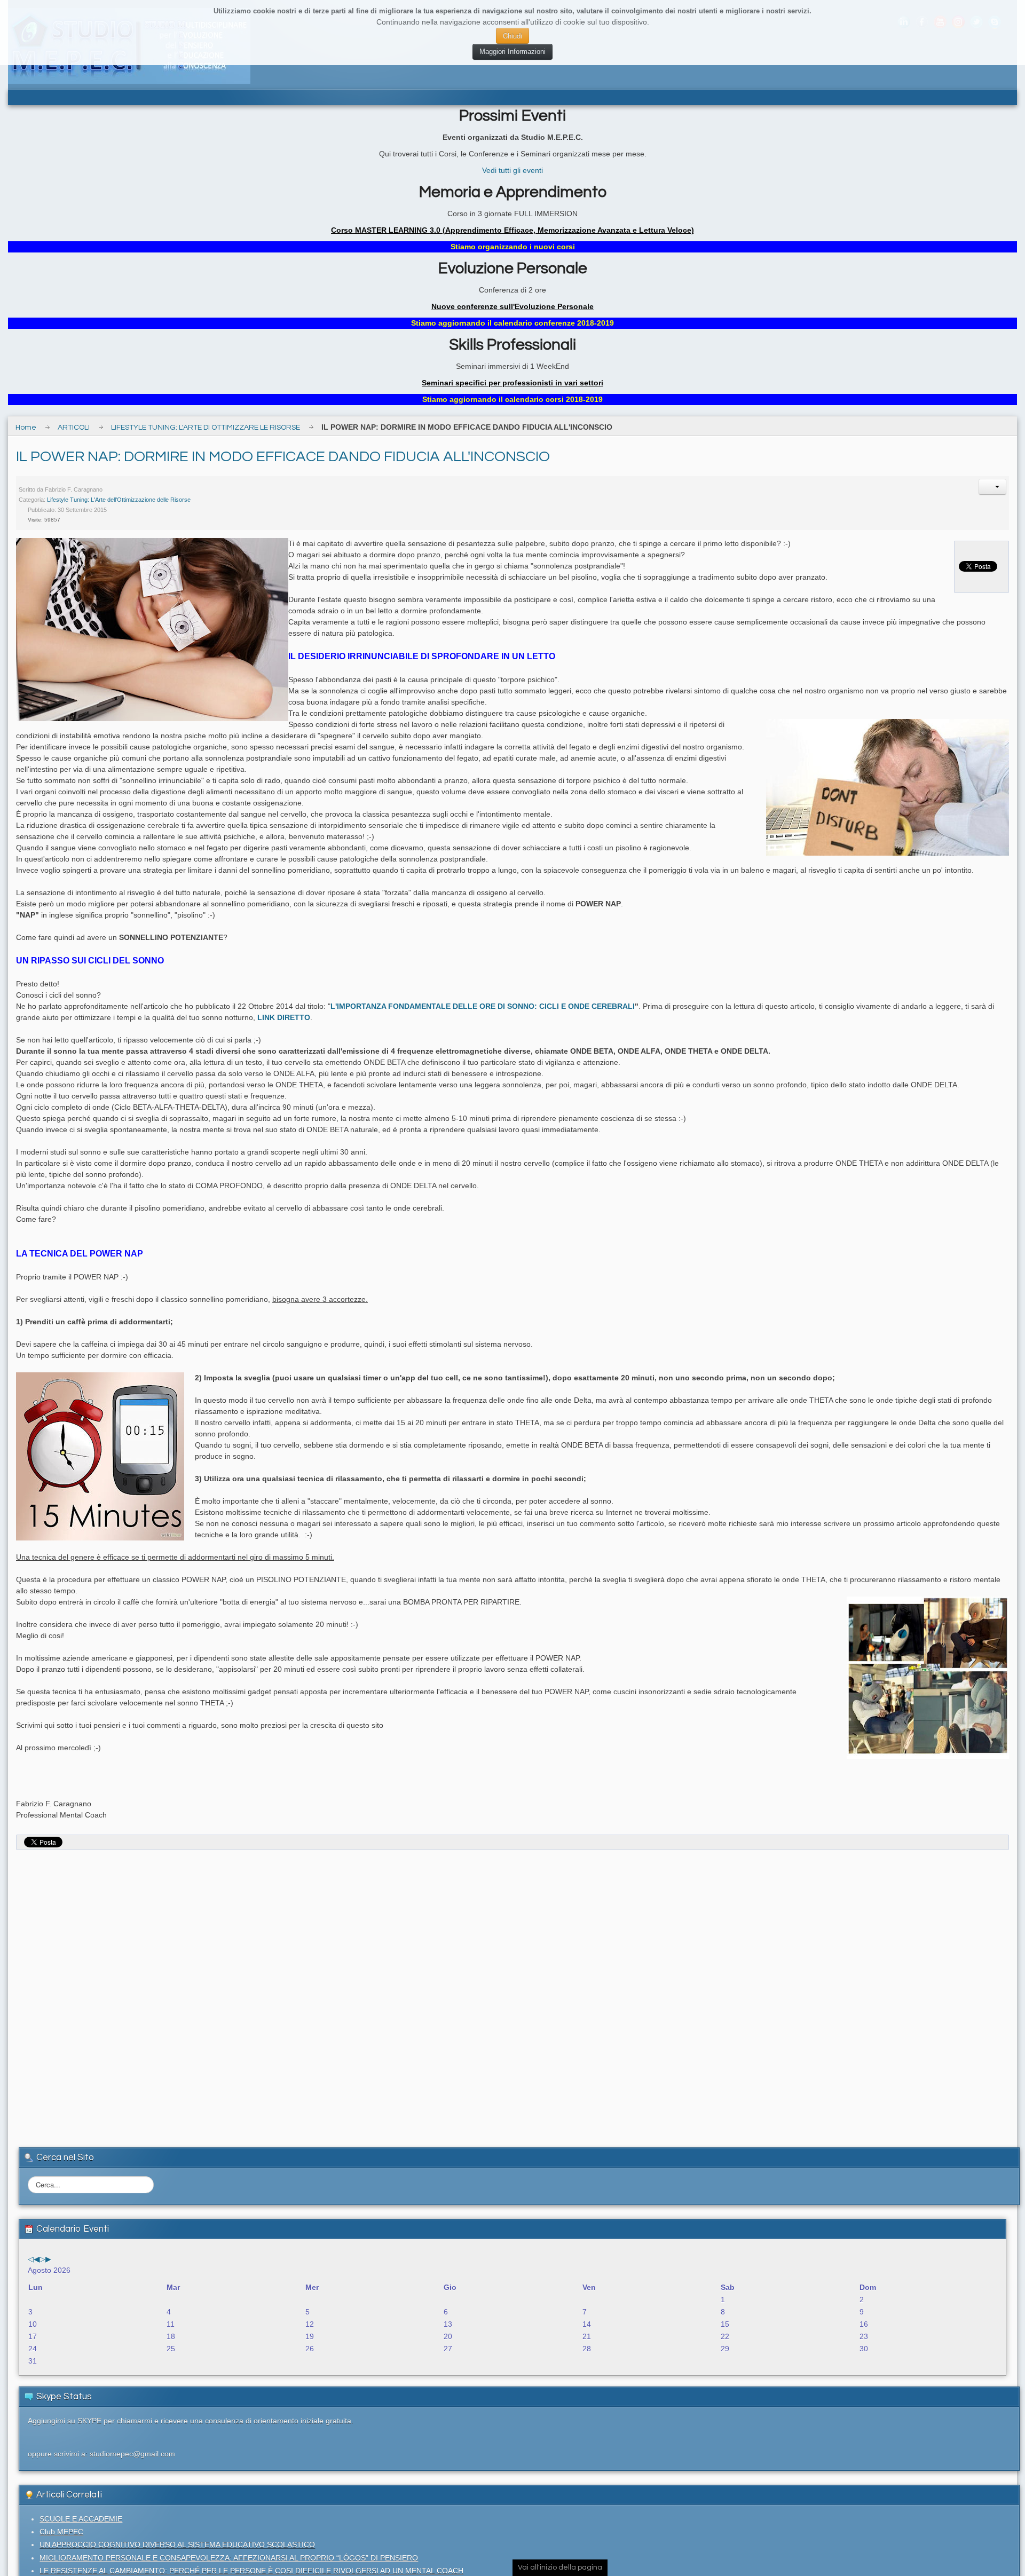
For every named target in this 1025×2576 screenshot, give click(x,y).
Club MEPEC (61, 2532)
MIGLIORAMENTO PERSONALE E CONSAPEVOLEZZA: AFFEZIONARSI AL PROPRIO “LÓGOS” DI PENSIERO (229, 2558)
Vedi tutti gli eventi (512, 170)
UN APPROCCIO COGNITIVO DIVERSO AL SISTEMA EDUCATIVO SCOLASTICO (177, 2545)
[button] (992, 487)
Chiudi (512, 35)
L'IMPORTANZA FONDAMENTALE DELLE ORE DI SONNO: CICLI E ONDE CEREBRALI (483, 1006)
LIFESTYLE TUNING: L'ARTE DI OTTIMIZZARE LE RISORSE (206, 428)
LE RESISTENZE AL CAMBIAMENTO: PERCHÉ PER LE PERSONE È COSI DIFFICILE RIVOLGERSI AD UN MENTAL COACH (251, 2571)
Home (26, 428)
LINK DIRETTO (284, 1017)
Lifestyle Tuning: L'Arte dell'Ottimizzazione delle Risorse (119, 500)
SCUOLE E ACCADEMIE (81, 2519)
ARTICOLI (74, 428)
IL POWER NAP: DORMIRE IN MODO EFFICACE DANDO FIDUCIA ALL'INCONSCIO (283, 457)
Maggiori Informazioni (512, 52)
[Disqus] (512, 1989)
